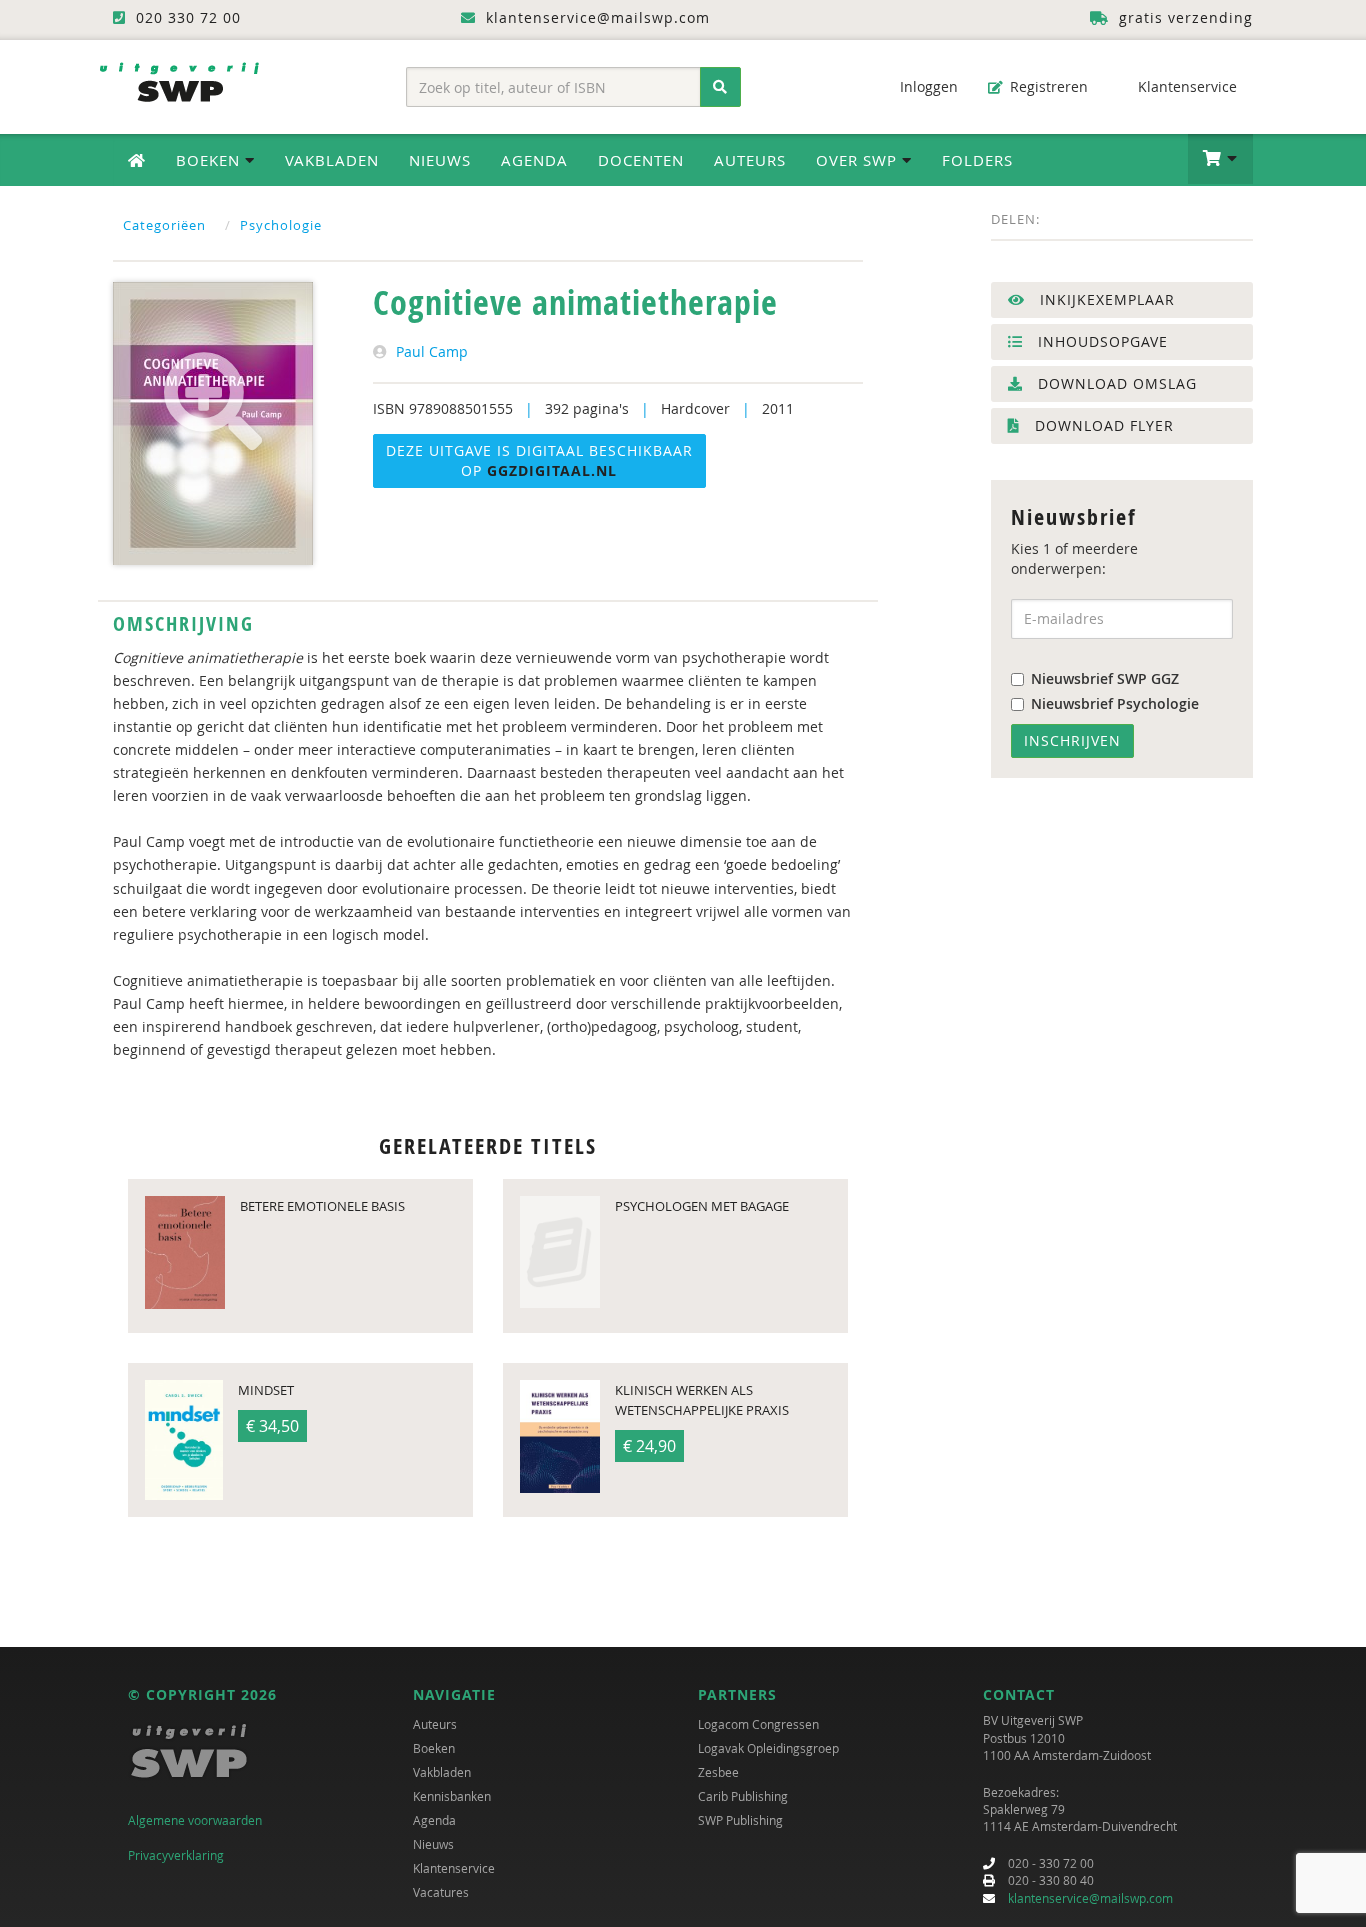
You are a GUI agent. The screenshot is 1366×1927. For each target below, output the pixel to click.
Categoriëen (164, 225)
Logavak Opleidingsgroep (768, 1748)
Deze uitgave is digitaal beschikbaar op (539, 460)
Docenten (641, 160)
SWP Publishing (740, 1820)
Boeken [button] (210, 160)
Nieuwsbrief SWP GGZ (1105, 678)
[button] (1220, 159)
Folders (977, 160)
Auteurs (750, 160)
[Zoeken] (720, 87)
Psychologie (281, 225)
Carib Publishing (743, 1796)
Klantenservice (1185, 86)
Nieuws (440, 160)
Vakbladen (332, 160)
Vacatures (441, 1892)
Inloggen (927, 86)
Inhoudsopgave (1100, 341)
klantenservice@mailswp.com (1090, 1898)
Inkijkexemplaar (1105, 299)
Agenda (534, 160)
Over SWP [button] (859, 160)
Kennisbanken (452, 1796)
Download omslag (1115, 383)
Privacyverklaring (176, 1855)
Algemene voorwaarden (195, 1820)
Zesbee (718, 1772)
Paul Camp (432, 351)
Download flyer (1102, 425)
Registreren (1047, 86)
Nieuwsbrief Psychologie (1115, 703)
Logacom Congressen (758, 1724)
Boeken (434, 1748)
